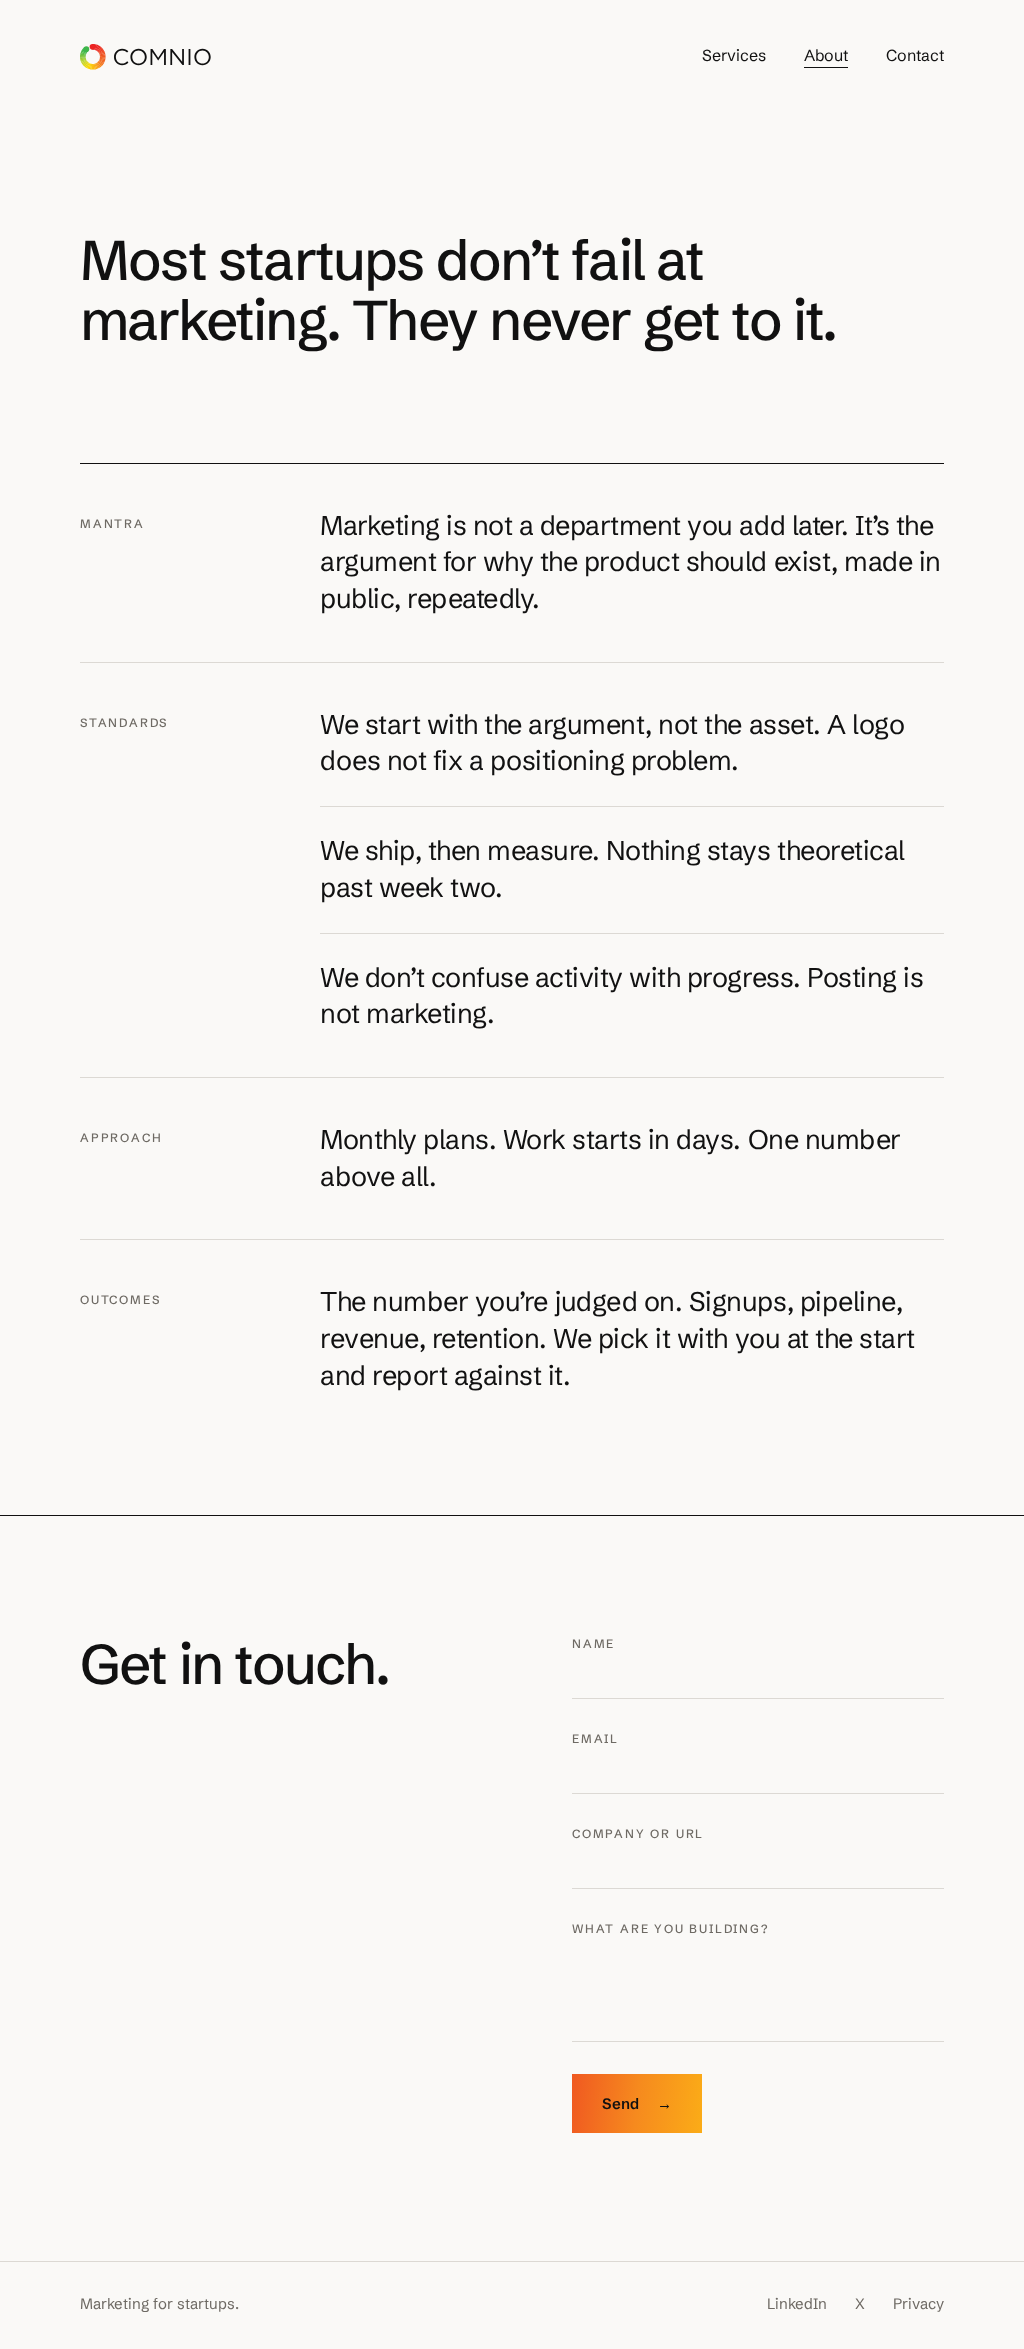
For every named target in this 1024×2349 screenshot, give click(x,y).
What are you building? (670, 1928)
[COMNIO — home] (145, 57)
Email (595, 1738)
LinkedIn (797, 2303)
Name (593, 1643)
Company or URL (638, 1833)
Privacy (918, 2303)
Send (637, 2103)
